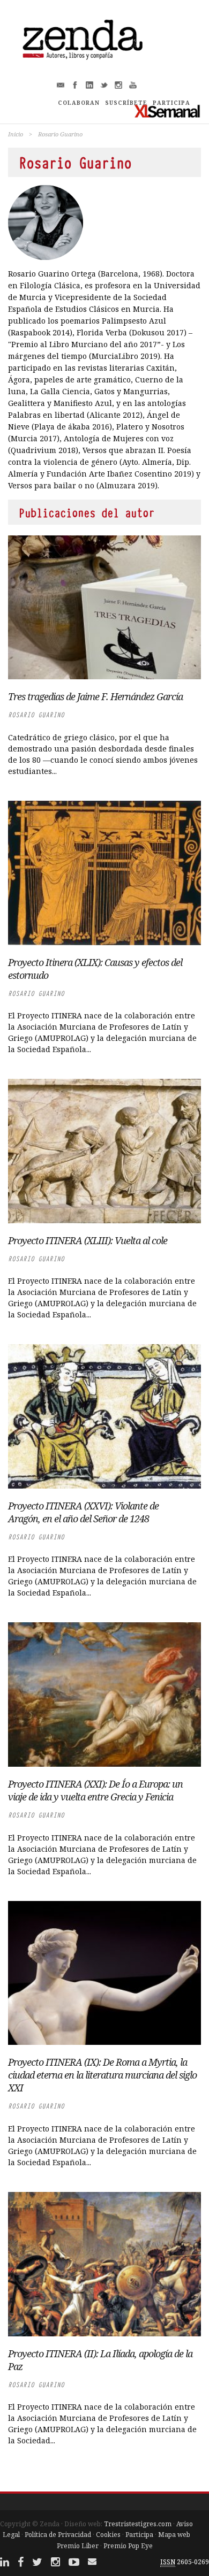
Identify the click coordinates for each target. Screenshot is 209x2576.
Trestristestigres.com (138, 2524)
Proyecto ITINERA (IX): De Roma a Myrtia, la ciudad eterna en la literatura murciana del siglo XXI (102, 2075)
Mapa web (174, 2535)
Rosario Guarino (36, 715)
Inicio (16, 134)
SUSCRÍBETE (126, 103)
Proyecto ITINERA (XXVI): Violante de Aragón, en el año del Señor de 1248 (83, 1512)
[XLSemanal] (167, 111)
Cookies (108, 2535)
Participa (139, 2535)
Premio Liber (78, 2546)
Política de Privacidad (58, 2535)
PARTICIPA (171, 103)
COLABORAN (79, 103)
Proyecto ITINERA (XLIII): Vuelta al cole (88, 1240)
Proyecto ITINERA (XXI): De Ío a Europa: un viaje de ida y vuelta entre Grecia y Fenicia (95, 1790)
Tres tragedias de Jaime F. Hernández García (95, 696)
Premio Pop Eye (128, 2546)
